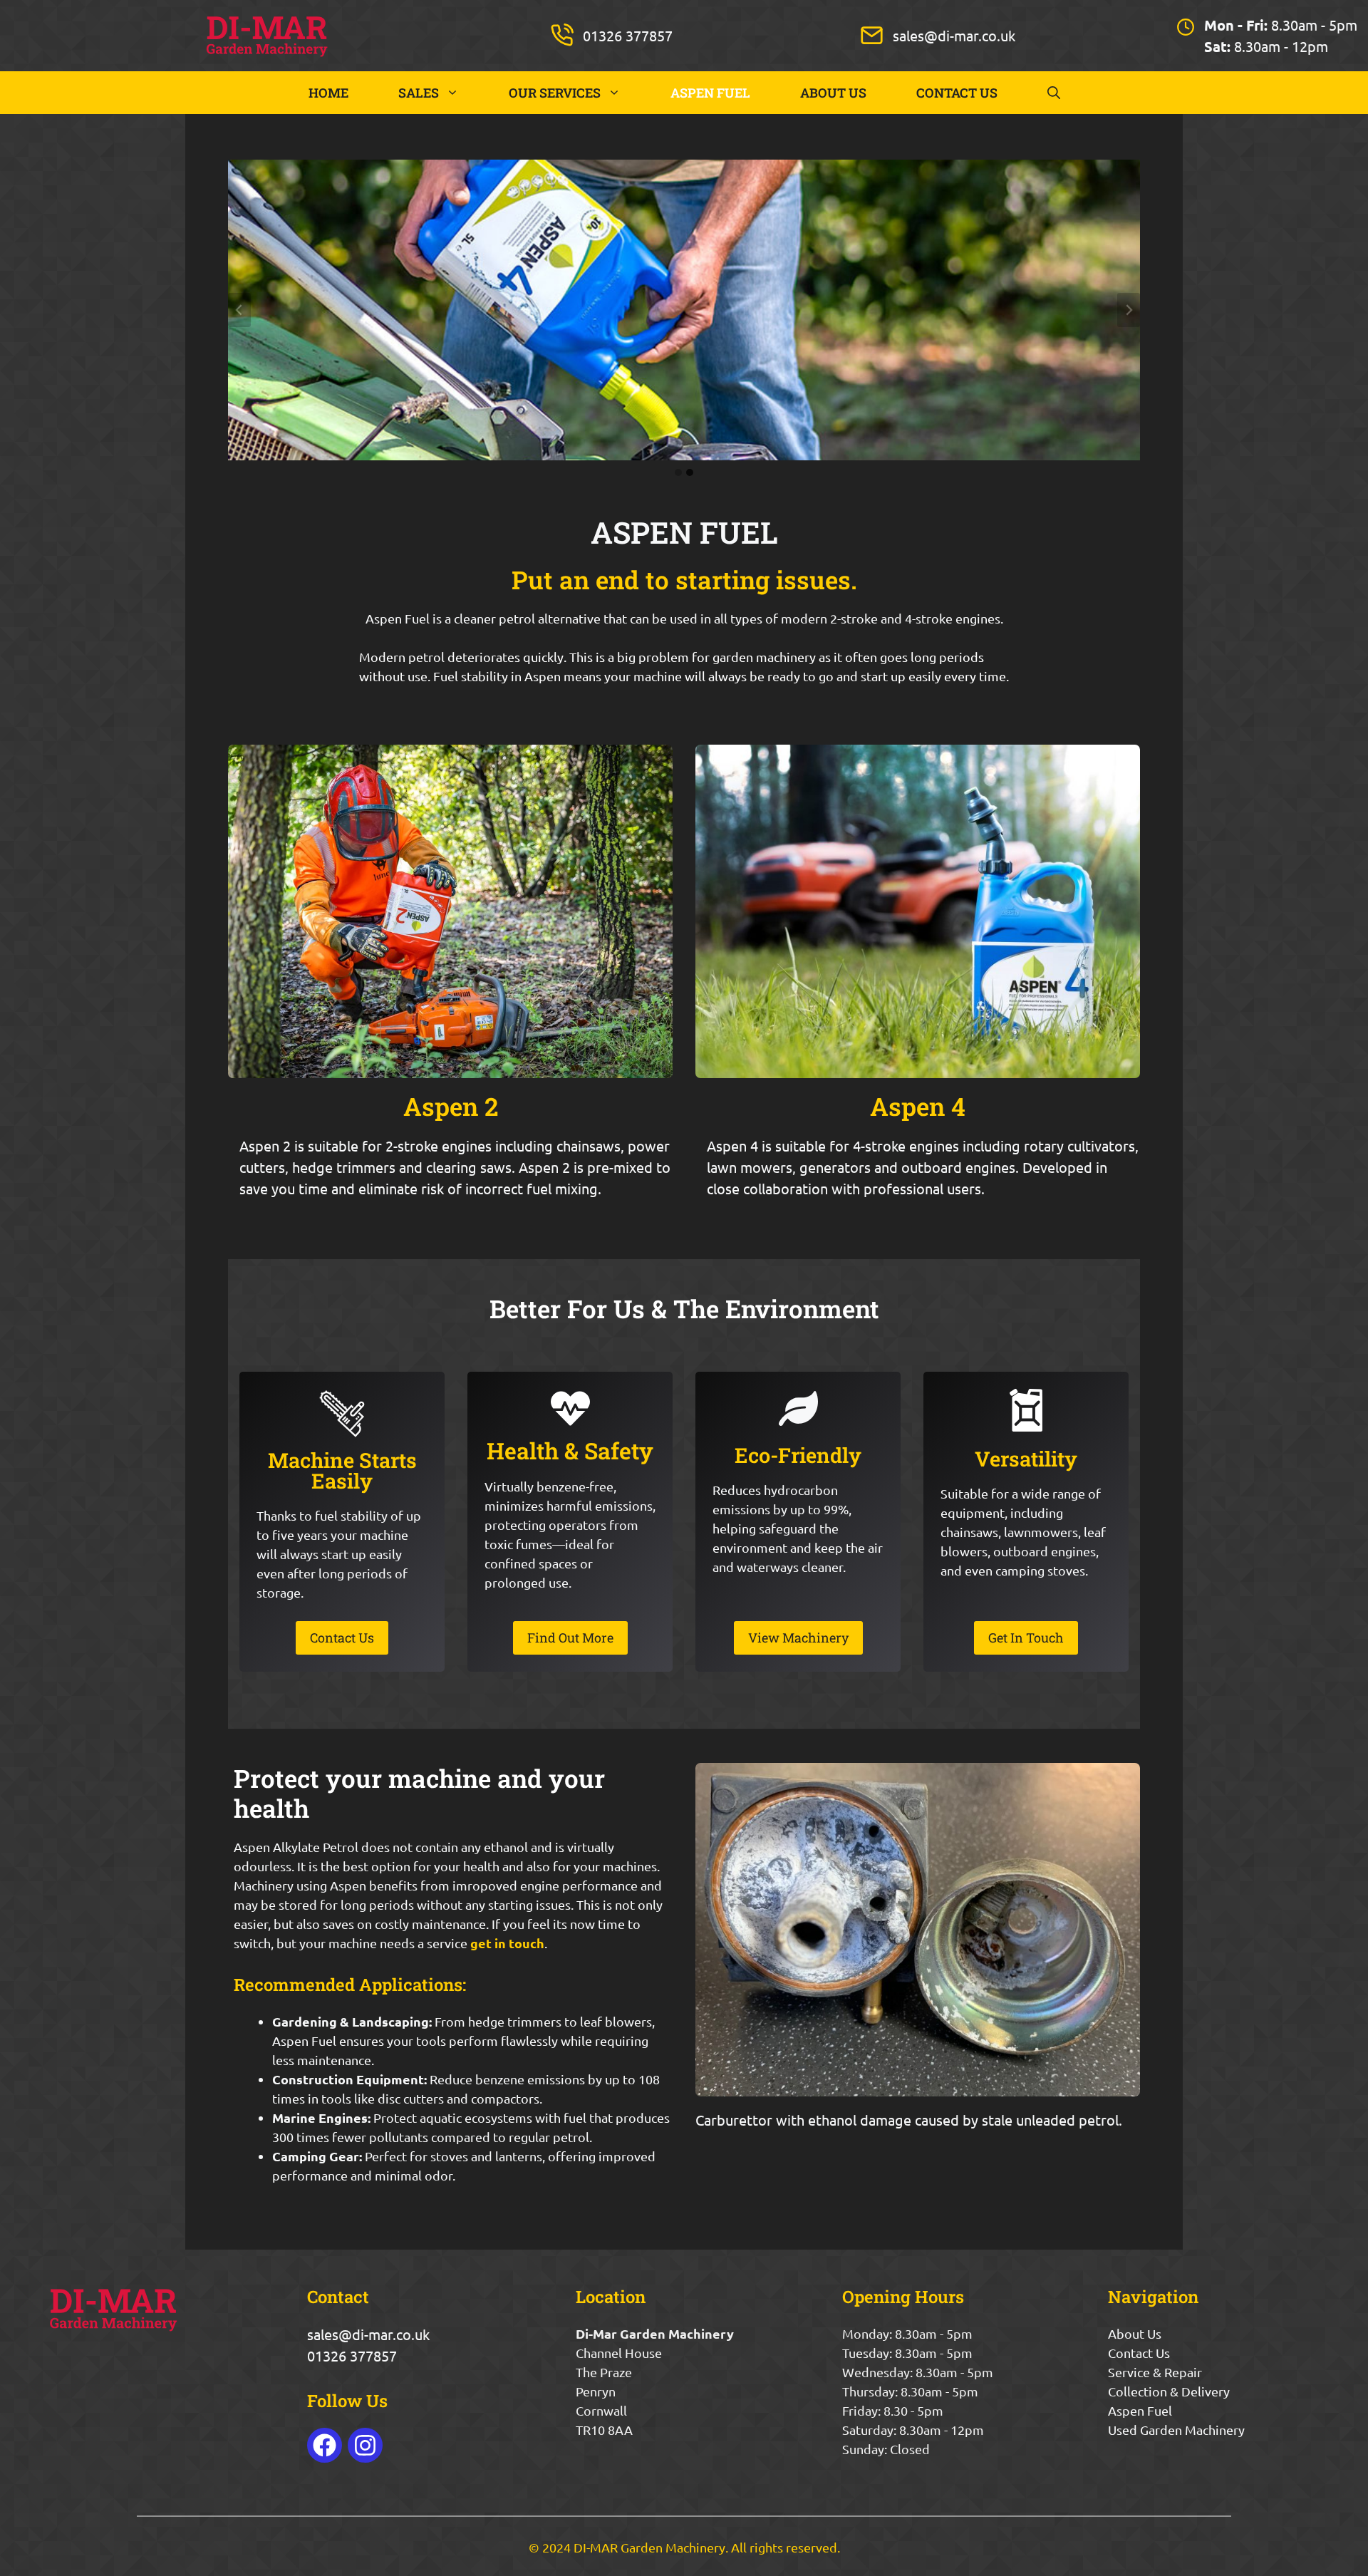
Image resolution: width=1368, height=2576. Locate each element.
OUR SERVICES (555, 93)
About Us (1135, 2333)
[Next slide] (1129, 310)
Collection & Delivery (1169, 2391)
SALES (419, 93)
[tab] (678, 472)
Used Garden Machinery (1176, 2430)
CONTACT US (957, 93)
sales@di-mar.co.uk (954, 35)
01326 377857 (628, 35)
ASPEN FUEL (710, 93)
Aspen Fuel (1140, 2410)
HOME (328, 93)
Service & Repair (1155, 2372)
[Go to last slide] (239, 310)
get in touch (507, 1943)
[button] (1054, 93)
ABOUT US (833, 93)
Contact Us (1139, 2353)
